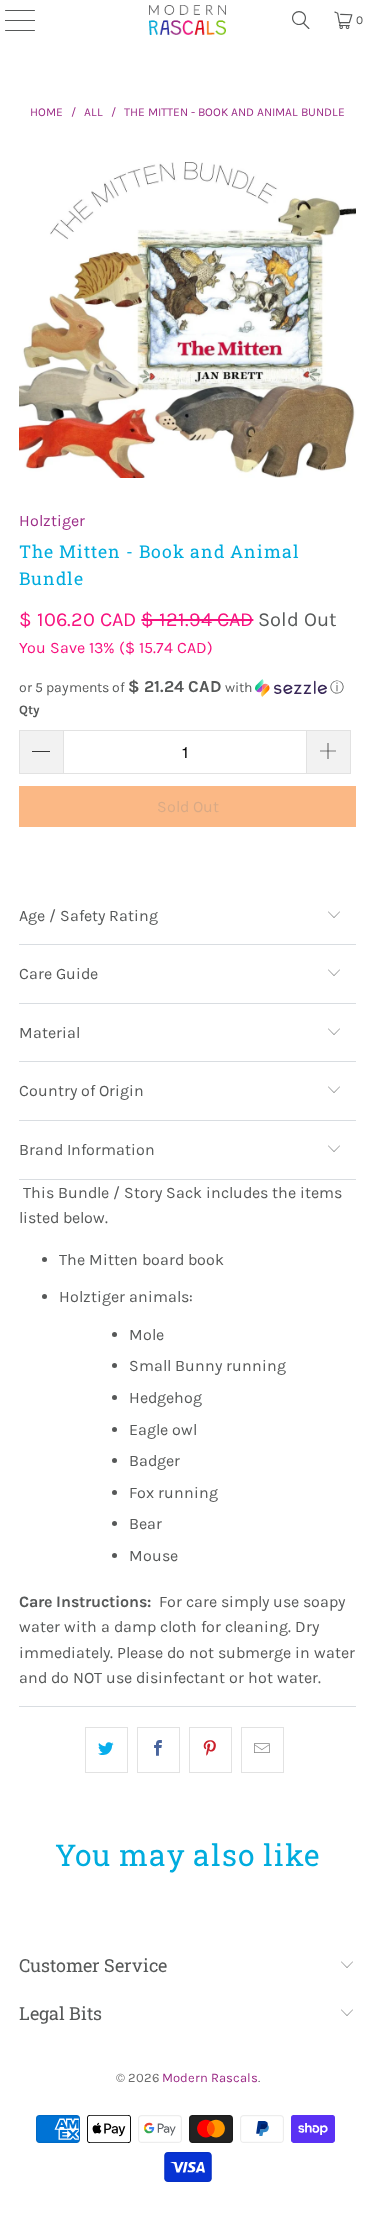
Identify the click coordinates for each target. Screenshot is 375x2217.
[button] (187, 687)
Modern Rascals (210, 2077)
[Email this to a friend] (262, 1750)
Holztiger (52, 520)
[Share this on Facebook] (158, 1750)
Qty (29, 709)
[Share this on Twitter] (106, 1750)
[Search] (301, 20)
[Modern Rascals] (188, 20)
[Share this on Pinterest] (210, 1750)
